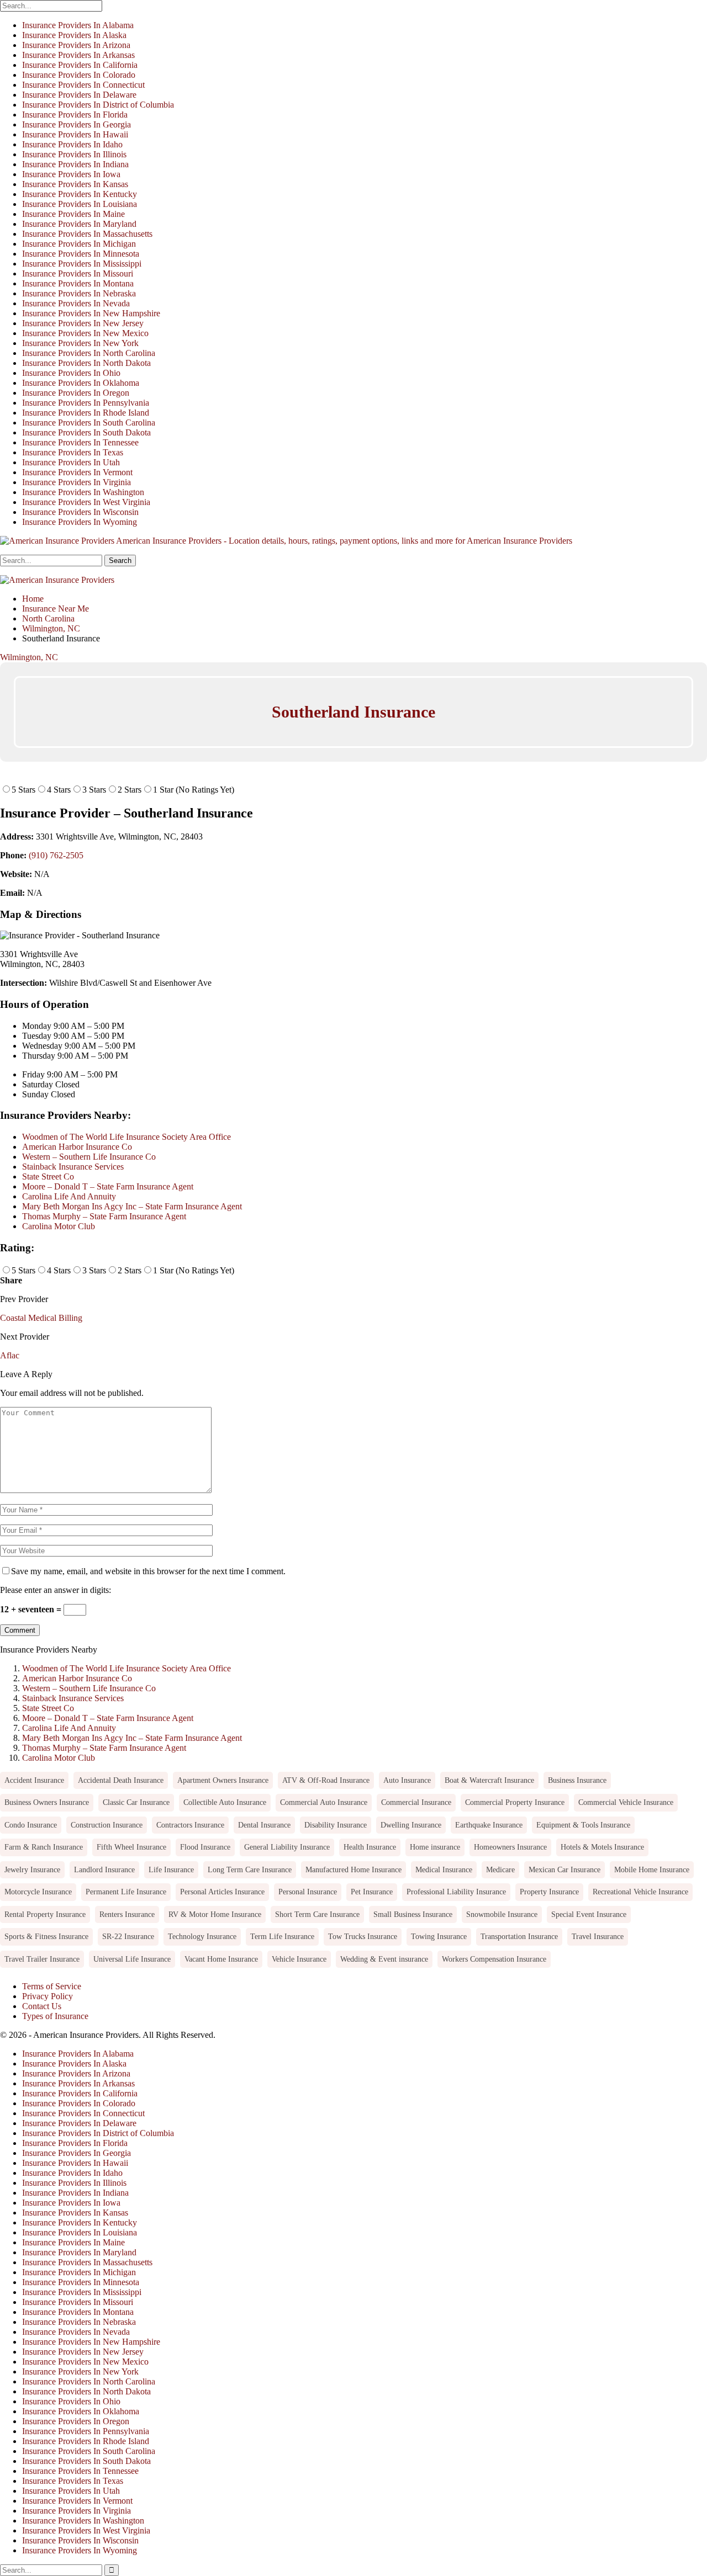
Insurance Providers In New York (80, 343)
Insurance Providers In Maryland (79, 224)
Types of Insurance (55, 2016)
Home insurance (435, 1847)
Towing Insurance (439, 1936)
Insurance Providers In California (80, 65)
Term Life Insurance (282, 1936)
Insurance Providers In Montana (78, 283)
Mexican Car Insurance (564, 1869)
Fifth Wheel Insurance (131, 1847)
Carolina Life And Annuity (69, 1196)
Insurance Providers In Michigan (79, 244)
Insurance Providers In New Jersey (83, 323)
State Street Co (48, 1177)
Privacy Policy (48, 1996)
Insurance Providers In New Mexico (85, 333)
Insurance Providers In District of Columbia (98, 105)
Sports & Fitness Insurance (46, 1936)
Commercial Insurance (416, 1802)
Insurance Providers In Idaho (72, 144)
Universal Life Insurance (132, 1959)
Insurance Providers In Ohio (71, 373)
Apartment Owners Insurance (223, 1780)
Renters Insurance (127, 1914)
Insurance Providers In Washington (83, 492)
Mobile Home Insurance (652, 1869)
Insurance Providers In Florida (75, 115)
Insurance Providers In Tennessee (80, 442)
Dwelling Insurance (411, 1825)
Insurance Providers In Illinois (74, 154)
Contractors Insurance (190, 1825)
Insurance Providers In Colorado (79, 75)
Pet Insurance (372, 1892)
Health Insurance (370, 1847)
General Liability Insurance (287, 1847)
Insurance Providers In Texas (73, 452)
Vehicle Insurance (299, 1959)
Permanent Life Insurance (126, 1892)
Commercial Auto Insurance (324, 1802)
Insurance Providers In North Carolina (89, 353)
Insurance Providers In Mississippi (82, 264)
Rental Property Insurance (45, 1914)
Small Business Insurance (413, 1914)
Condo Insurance (31, 1825)
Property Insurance (549, 1892)
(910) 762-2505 (56, 855)
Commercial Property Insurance (515, 1802)
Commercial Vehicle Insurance (626, 1802)
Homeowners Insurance (510, 1847)
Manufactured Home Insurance (353, 1869)
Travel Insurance (598, 1936)
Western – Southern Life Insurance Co (89, 1157)
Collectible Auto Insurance (225, 1802)
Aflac (10, 1355)
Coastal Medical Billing (41, 1318)
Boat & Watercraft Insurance (489, 1780)
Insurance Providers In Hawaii (75, 134)
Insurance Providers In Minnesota (81, 254)
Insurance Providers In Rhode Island (86, 413)
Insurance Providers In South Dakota (86, 432)
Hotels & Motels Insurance (602, 1847)
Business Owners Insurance (47, 1802)
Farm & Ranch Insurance (44, 1847)
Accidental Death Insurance (121, 1780)
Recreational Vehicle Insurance (640, 1892)
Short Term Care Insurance (317, 1914)
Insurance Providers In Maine (73, 214)
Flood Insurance (205, 1847)
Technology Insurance (202, 1936)
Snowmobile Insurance (502, 1914)
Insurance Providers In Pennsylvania (86, 403)
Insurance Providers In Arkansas (78, 55)
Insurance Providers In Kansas (75, 184)
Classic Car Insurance (136, 1802)
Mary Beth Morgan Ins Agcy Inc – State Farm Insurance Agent (132, 1206)
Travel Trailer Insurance (42, 1959)
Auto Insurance (407, 1780)
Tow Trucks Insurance (363, 1936)
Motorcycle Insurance (38, 1892)
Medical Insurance (444, 1869)
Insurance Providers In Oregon (76, 393)
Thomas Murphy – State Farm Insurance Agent (104, 1216)
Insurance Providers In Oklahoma (81, 383)
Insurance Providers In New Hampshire (91, 313)
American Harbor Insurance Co (77, 1147)
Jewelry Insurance (32, 1869)
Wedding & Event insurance (384, 1959)
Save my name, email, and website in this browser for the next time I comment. (148, 1571)
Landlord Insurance (104, 1869)
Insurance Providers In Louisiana (80, 204)
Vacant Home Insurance (221, 1959)
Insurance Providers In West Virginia (86, 502)
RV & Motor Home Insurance (215, 1914)
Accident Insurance (34, 1780)
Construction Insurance (107, 1825)
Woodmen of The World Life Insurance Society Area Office (126, 1137)
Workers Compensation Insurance (494, 1959)
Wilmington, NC (29, 657)
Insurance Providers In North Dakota (86, 363)
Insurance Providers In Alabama (78, 25)
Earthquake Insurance (489, 1825)
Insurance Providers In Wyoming (80, 522)
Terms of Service (52, 1986)
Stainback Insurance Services (73, 1167)
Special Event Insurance (589, 1914)
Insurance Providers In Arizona (76, 45)
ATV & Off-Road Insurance (326, 1780)
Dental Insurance (264, 1825)
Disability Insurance (336, 1825)
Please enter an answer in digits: (56, 1590)
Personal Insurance (308, 1892)
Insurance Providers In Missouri (78, 273)
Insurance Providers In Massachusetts (87, 234)
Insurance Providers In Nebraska (79, 293)
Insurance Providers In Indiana (75, 164)
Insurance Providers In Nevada (76, 303)
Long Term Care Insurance (250, 1869)
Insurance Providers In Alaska (74, 35)
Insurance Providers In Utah (71, 462)
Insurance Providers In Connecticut (83, 85)
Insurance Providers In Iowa (71, 174)
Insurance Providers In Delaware (79, 95)
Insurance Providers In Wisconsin (80, 512)
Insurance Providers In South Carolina (89, 423)
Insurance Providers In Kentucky (80, 194)
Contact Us (42, 2006)
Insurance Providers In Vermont (77, 472)
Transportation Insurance (519, 1936)
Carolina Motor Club (59, 1226)
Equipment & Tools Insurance (583, 1825)
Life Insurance (171, 1869)
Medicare (500, 1869)
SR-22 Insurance (128, 1936)
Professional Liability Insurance (456, 1892)
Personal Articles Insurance (222, 1892)
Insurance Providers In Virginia (76, 482)
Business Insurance (577, 1780)
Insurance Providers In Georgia (76, 124)
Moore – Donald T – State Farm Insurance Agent (108, 1186)
